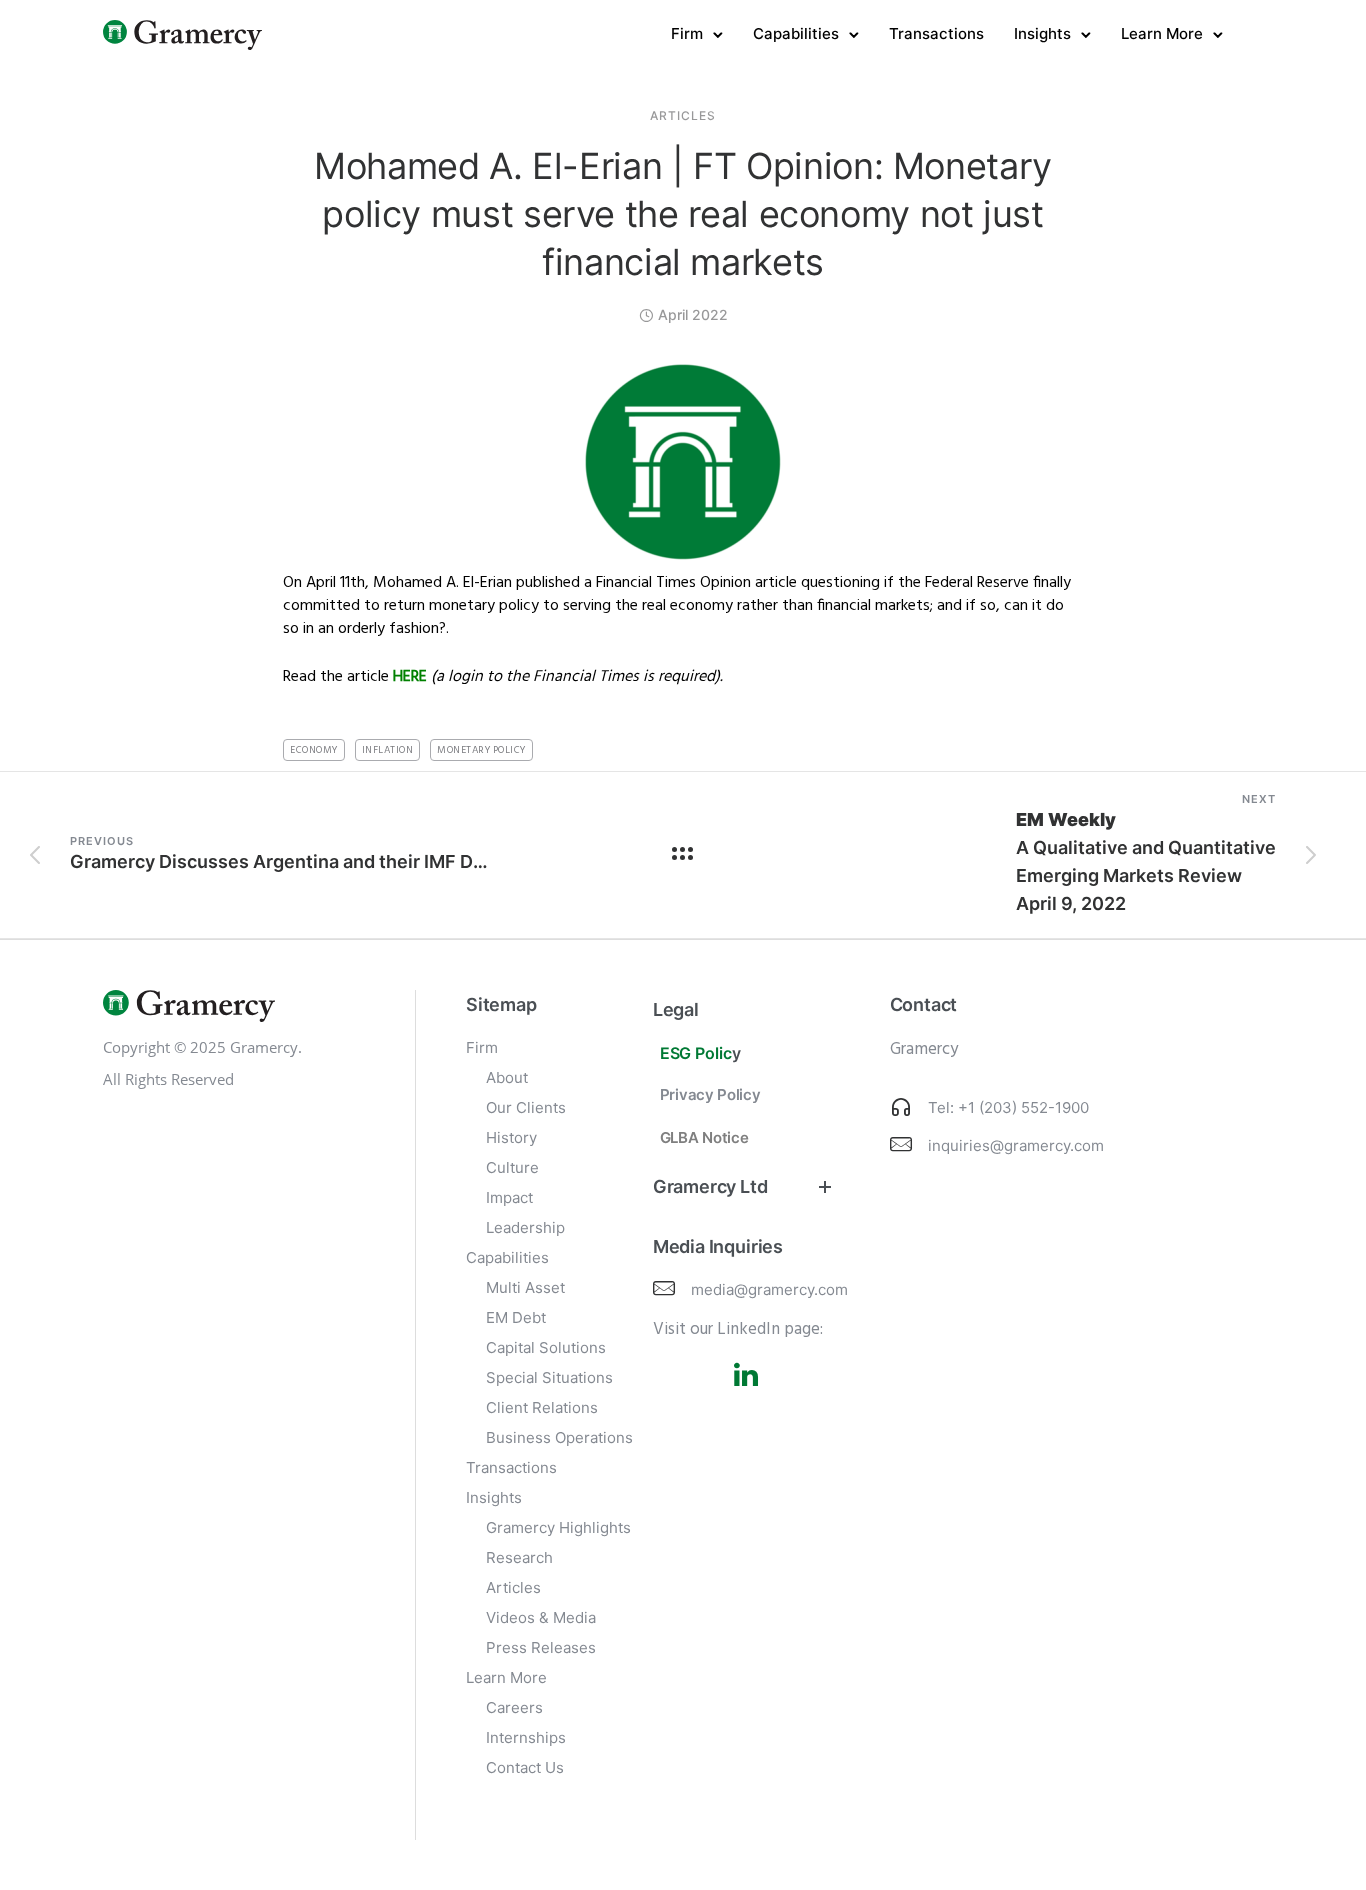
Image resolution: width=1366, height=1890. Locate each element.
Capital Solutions (546, 1347)
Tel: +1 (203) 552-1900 (1008, 1107)
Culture (512, 1167)
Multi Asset (525, 1287)
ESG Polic (696, 1053)
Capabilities (796, 33)
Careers (514, 1707)
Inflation (388, 750)
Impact (509, 1197)
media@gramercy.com (769, 1289)
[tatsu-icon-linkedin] (746, 1374)
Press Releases (541, 1647)
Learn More (1162, 33)
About (507, 1077)
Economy (314, 750)
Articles (683, 116)
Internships (526, 1737)
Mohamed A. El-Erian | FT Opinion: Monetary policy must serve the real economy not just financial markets (683, 214)
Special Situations (549, 1377)
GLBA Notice (704, 1137)
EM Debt (516, 1317)
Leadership (525, 1227)
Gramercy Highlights (558, 1527)
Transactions (936, 33)
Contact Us (525, 1767)
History (511, 1137)
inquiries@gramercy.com (1016, 1145)
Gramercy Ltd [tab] (710, 1186)
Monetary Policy (481, 750)
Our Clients (526, 1107)
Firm (687, 33)
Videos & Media (541, 1617)
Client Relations (542, 1407)
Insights (1042, 33)
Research (519, 1557)
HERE (410, 677)
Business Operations (559, 1437)
